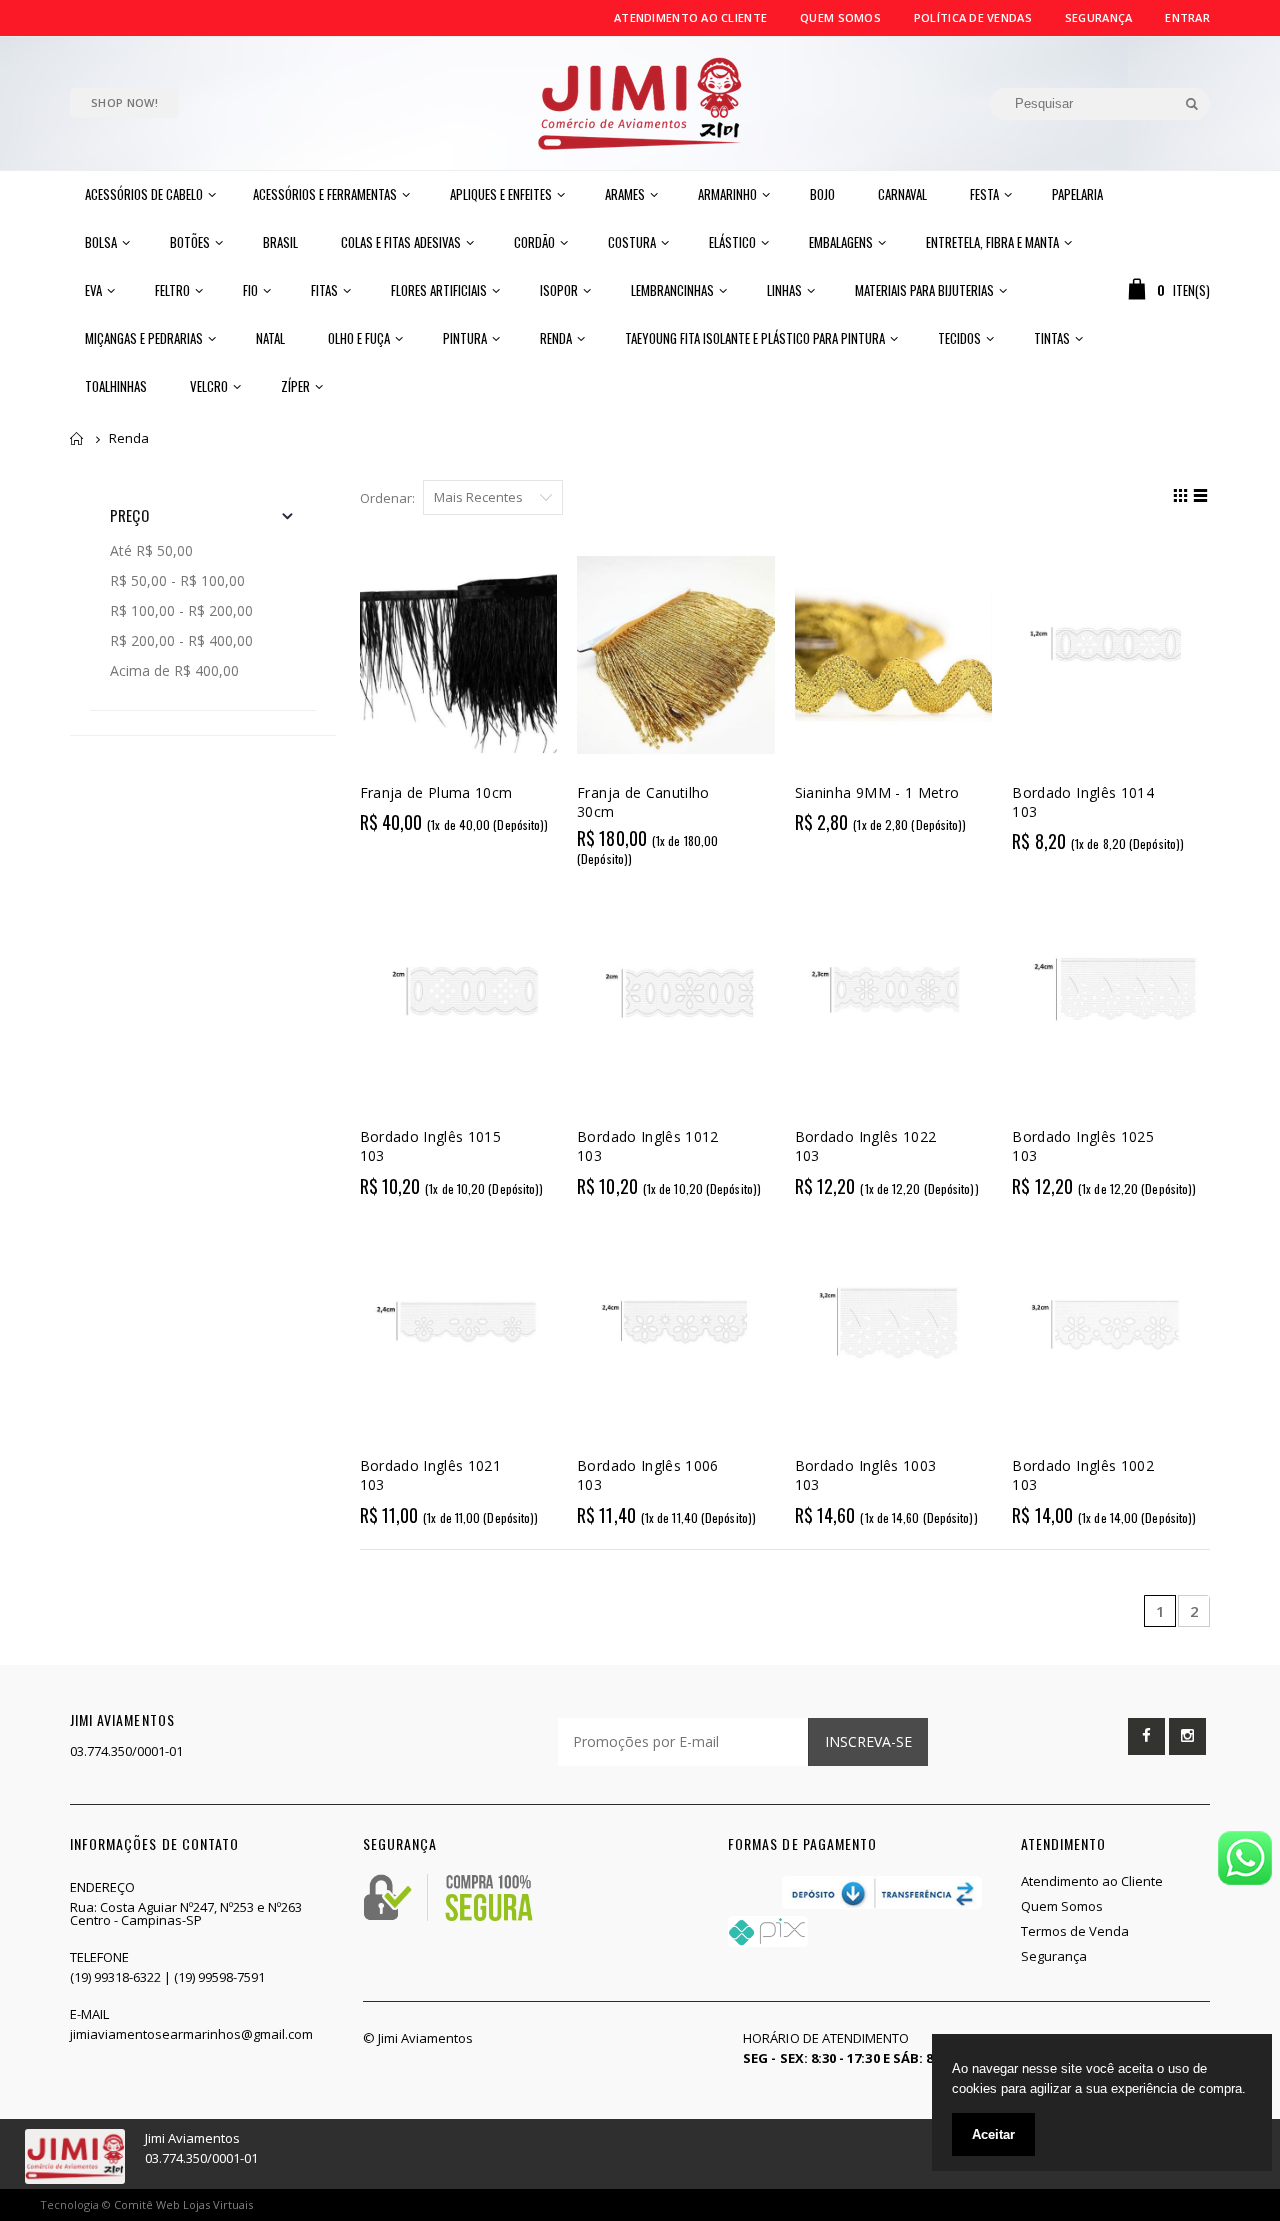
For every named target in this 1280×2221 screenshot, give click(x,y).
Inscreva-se (868, 1741)
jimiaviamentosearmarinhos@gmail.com (191, 2034)
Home (77, 438)
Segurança (1098, 17)
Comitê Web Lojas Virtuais (183, 2204)
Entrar (1187, 17)
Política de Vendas (973, 17)
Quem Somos (840, 17)
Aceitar (993, 2134)
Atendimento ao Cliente (690, 17)
